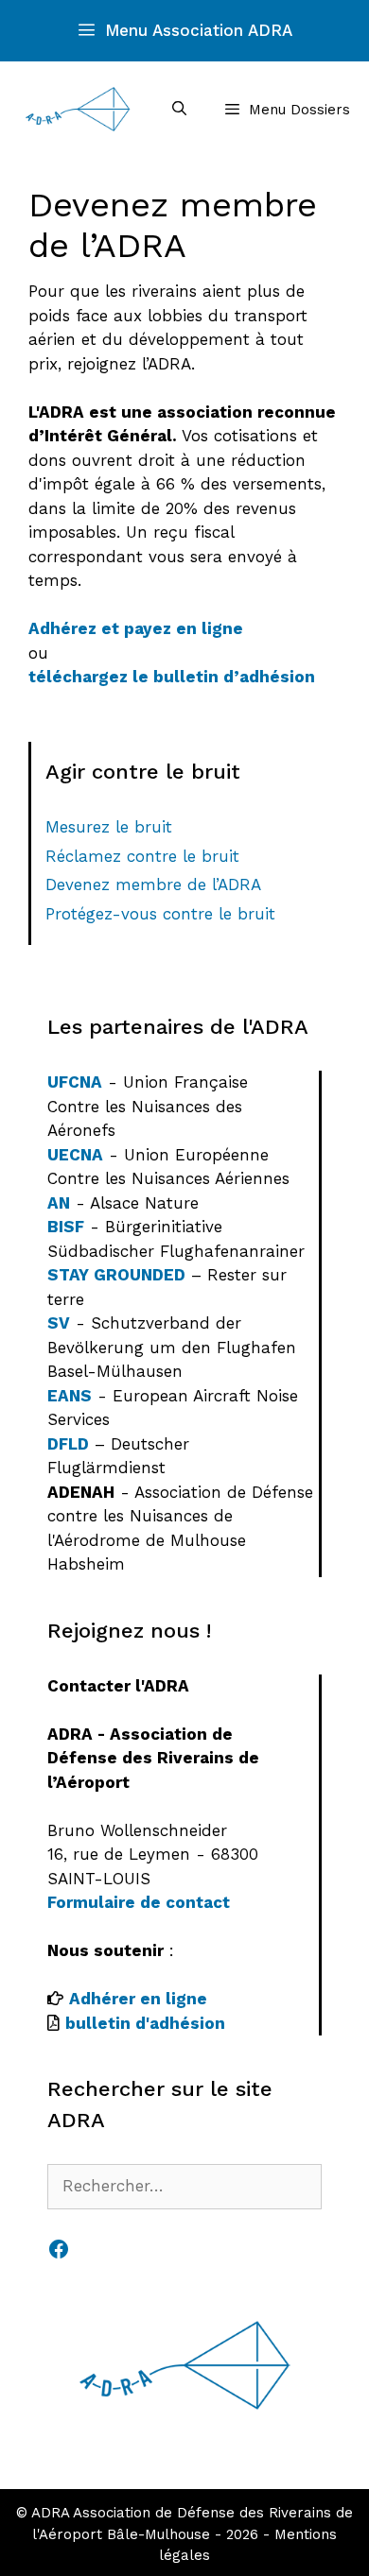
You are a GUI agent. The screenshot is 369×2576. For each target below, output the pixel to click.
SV (59, 1323)
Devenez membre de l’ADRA (153, 884)
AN (59, 1203)
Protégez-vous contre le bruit (160, 914)
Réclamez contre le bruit (142, 856)
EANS (70, 1396)
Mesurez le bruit (109, 827)
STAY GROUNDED (116, 1275)
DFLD (68, 1444)
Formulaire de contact (139, 1902)
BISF (66, 1227)
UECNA (75, 1155)
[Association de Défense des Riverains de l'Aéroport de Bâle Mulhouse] (78, 109)
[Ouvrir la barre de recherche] (178, 109)
